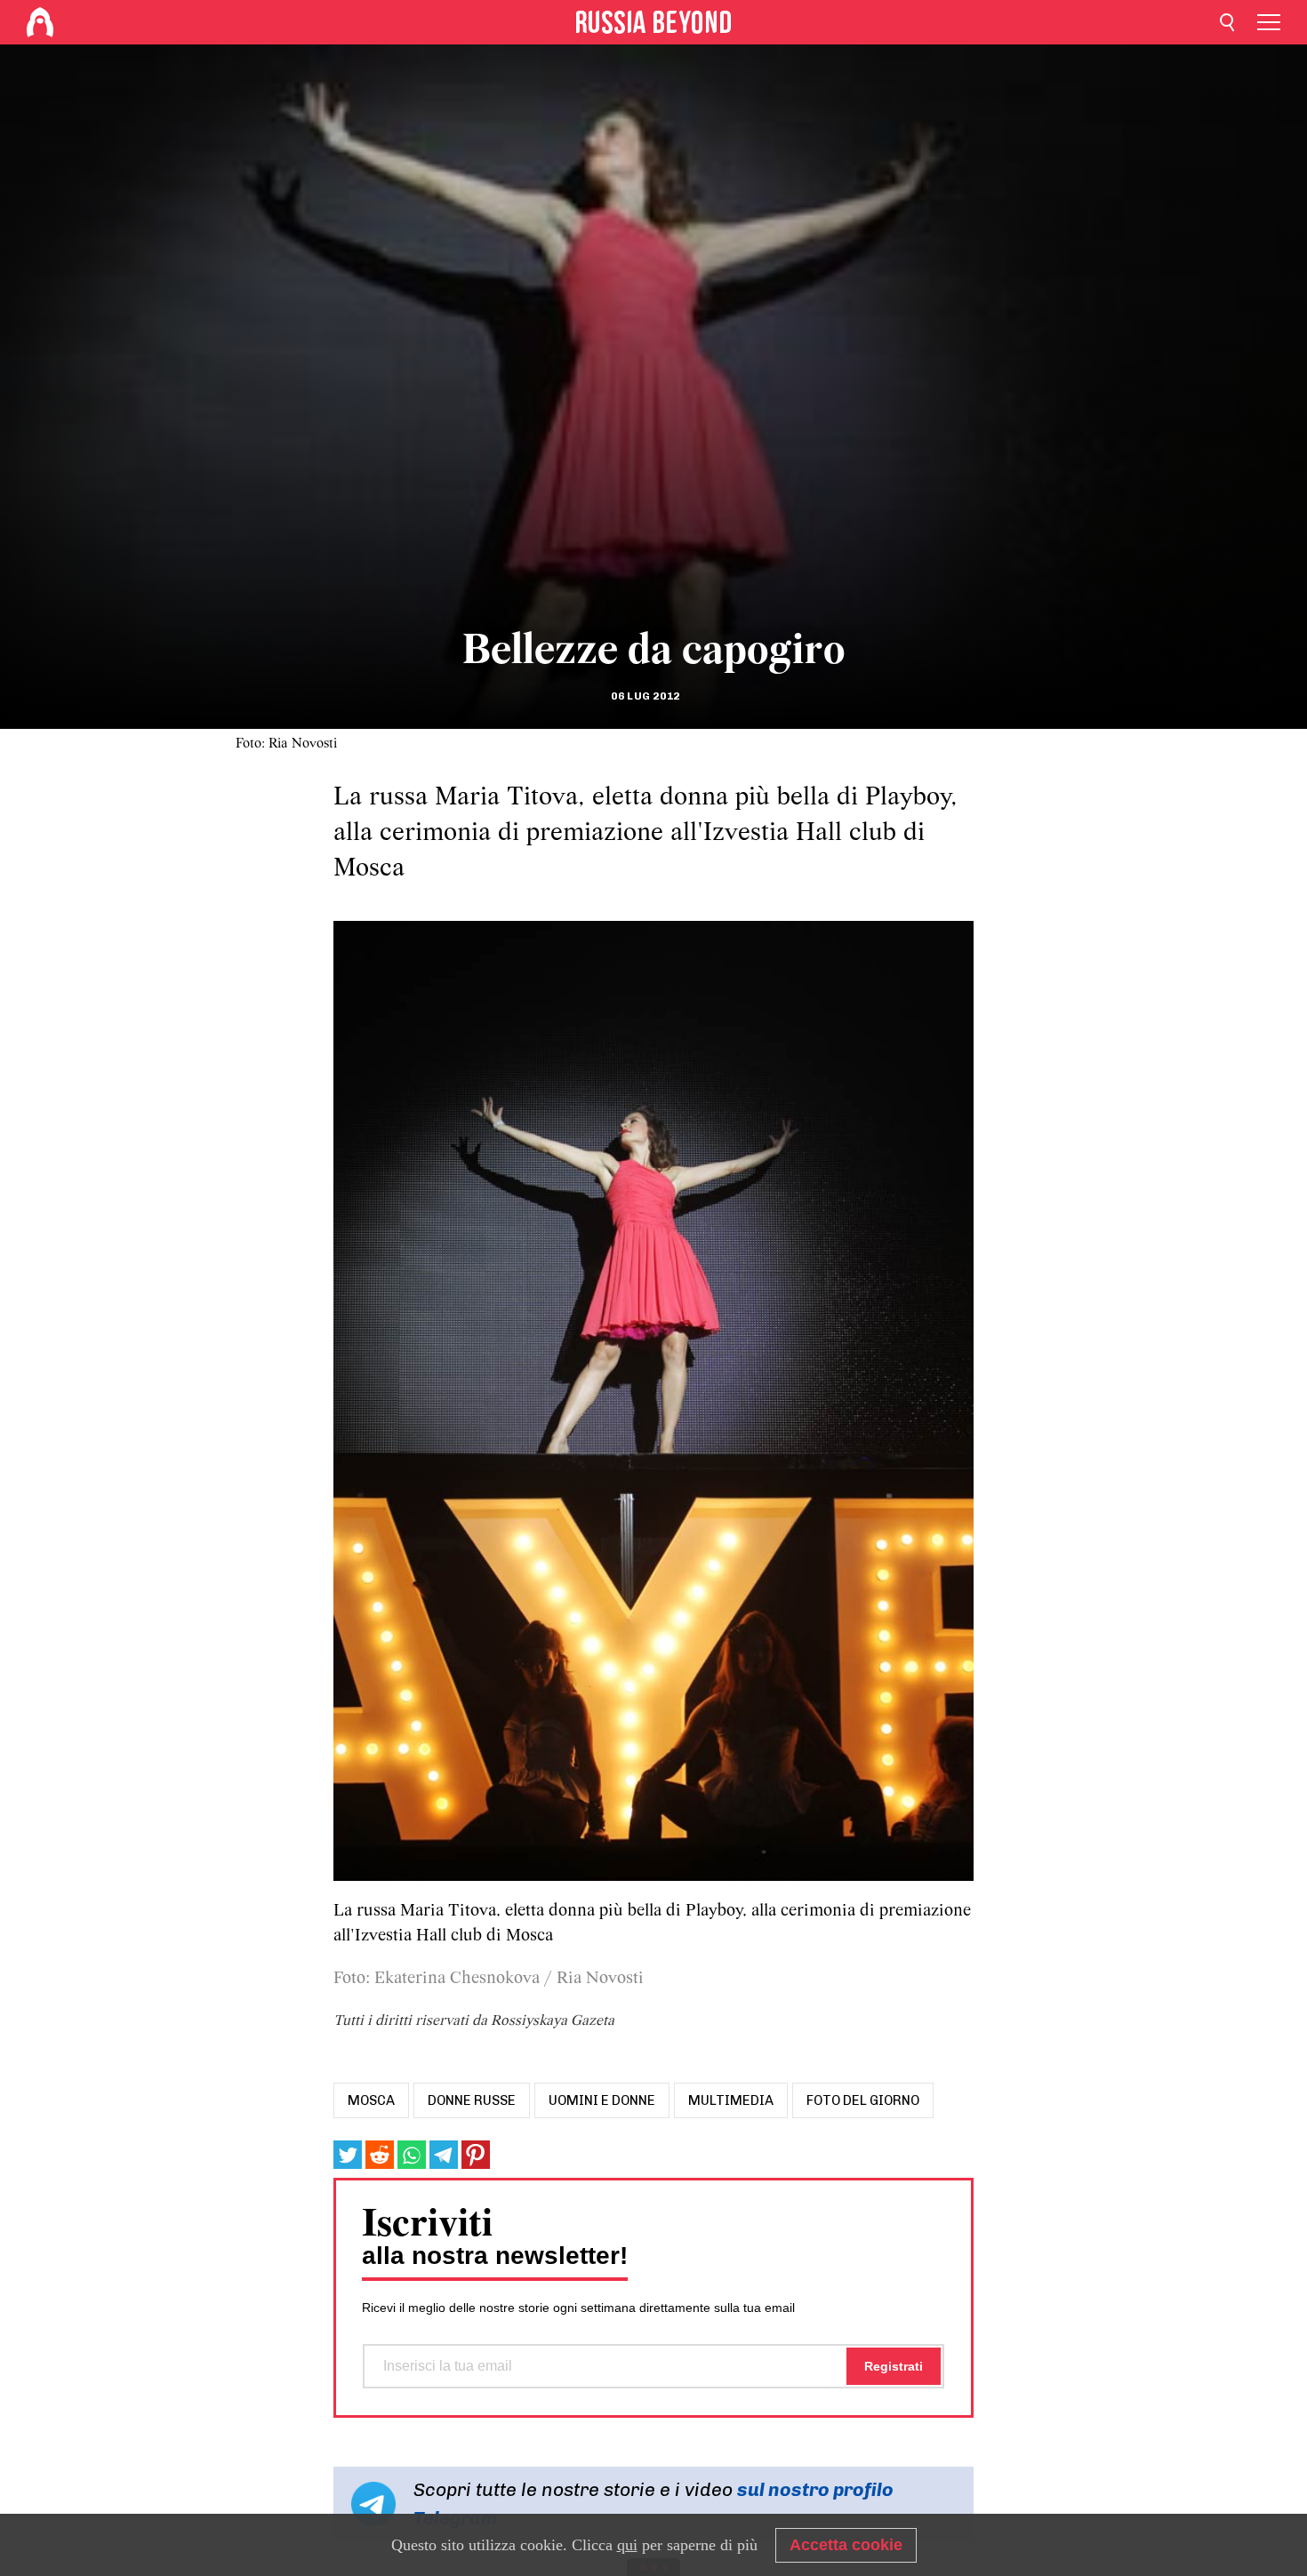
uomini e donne (602, 2100)
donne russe (472, 2100)
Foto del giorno (863, 2100)
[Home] (40, 22)
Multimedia (731, 2100)
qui (627, 2545)
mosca (371, 2100)
